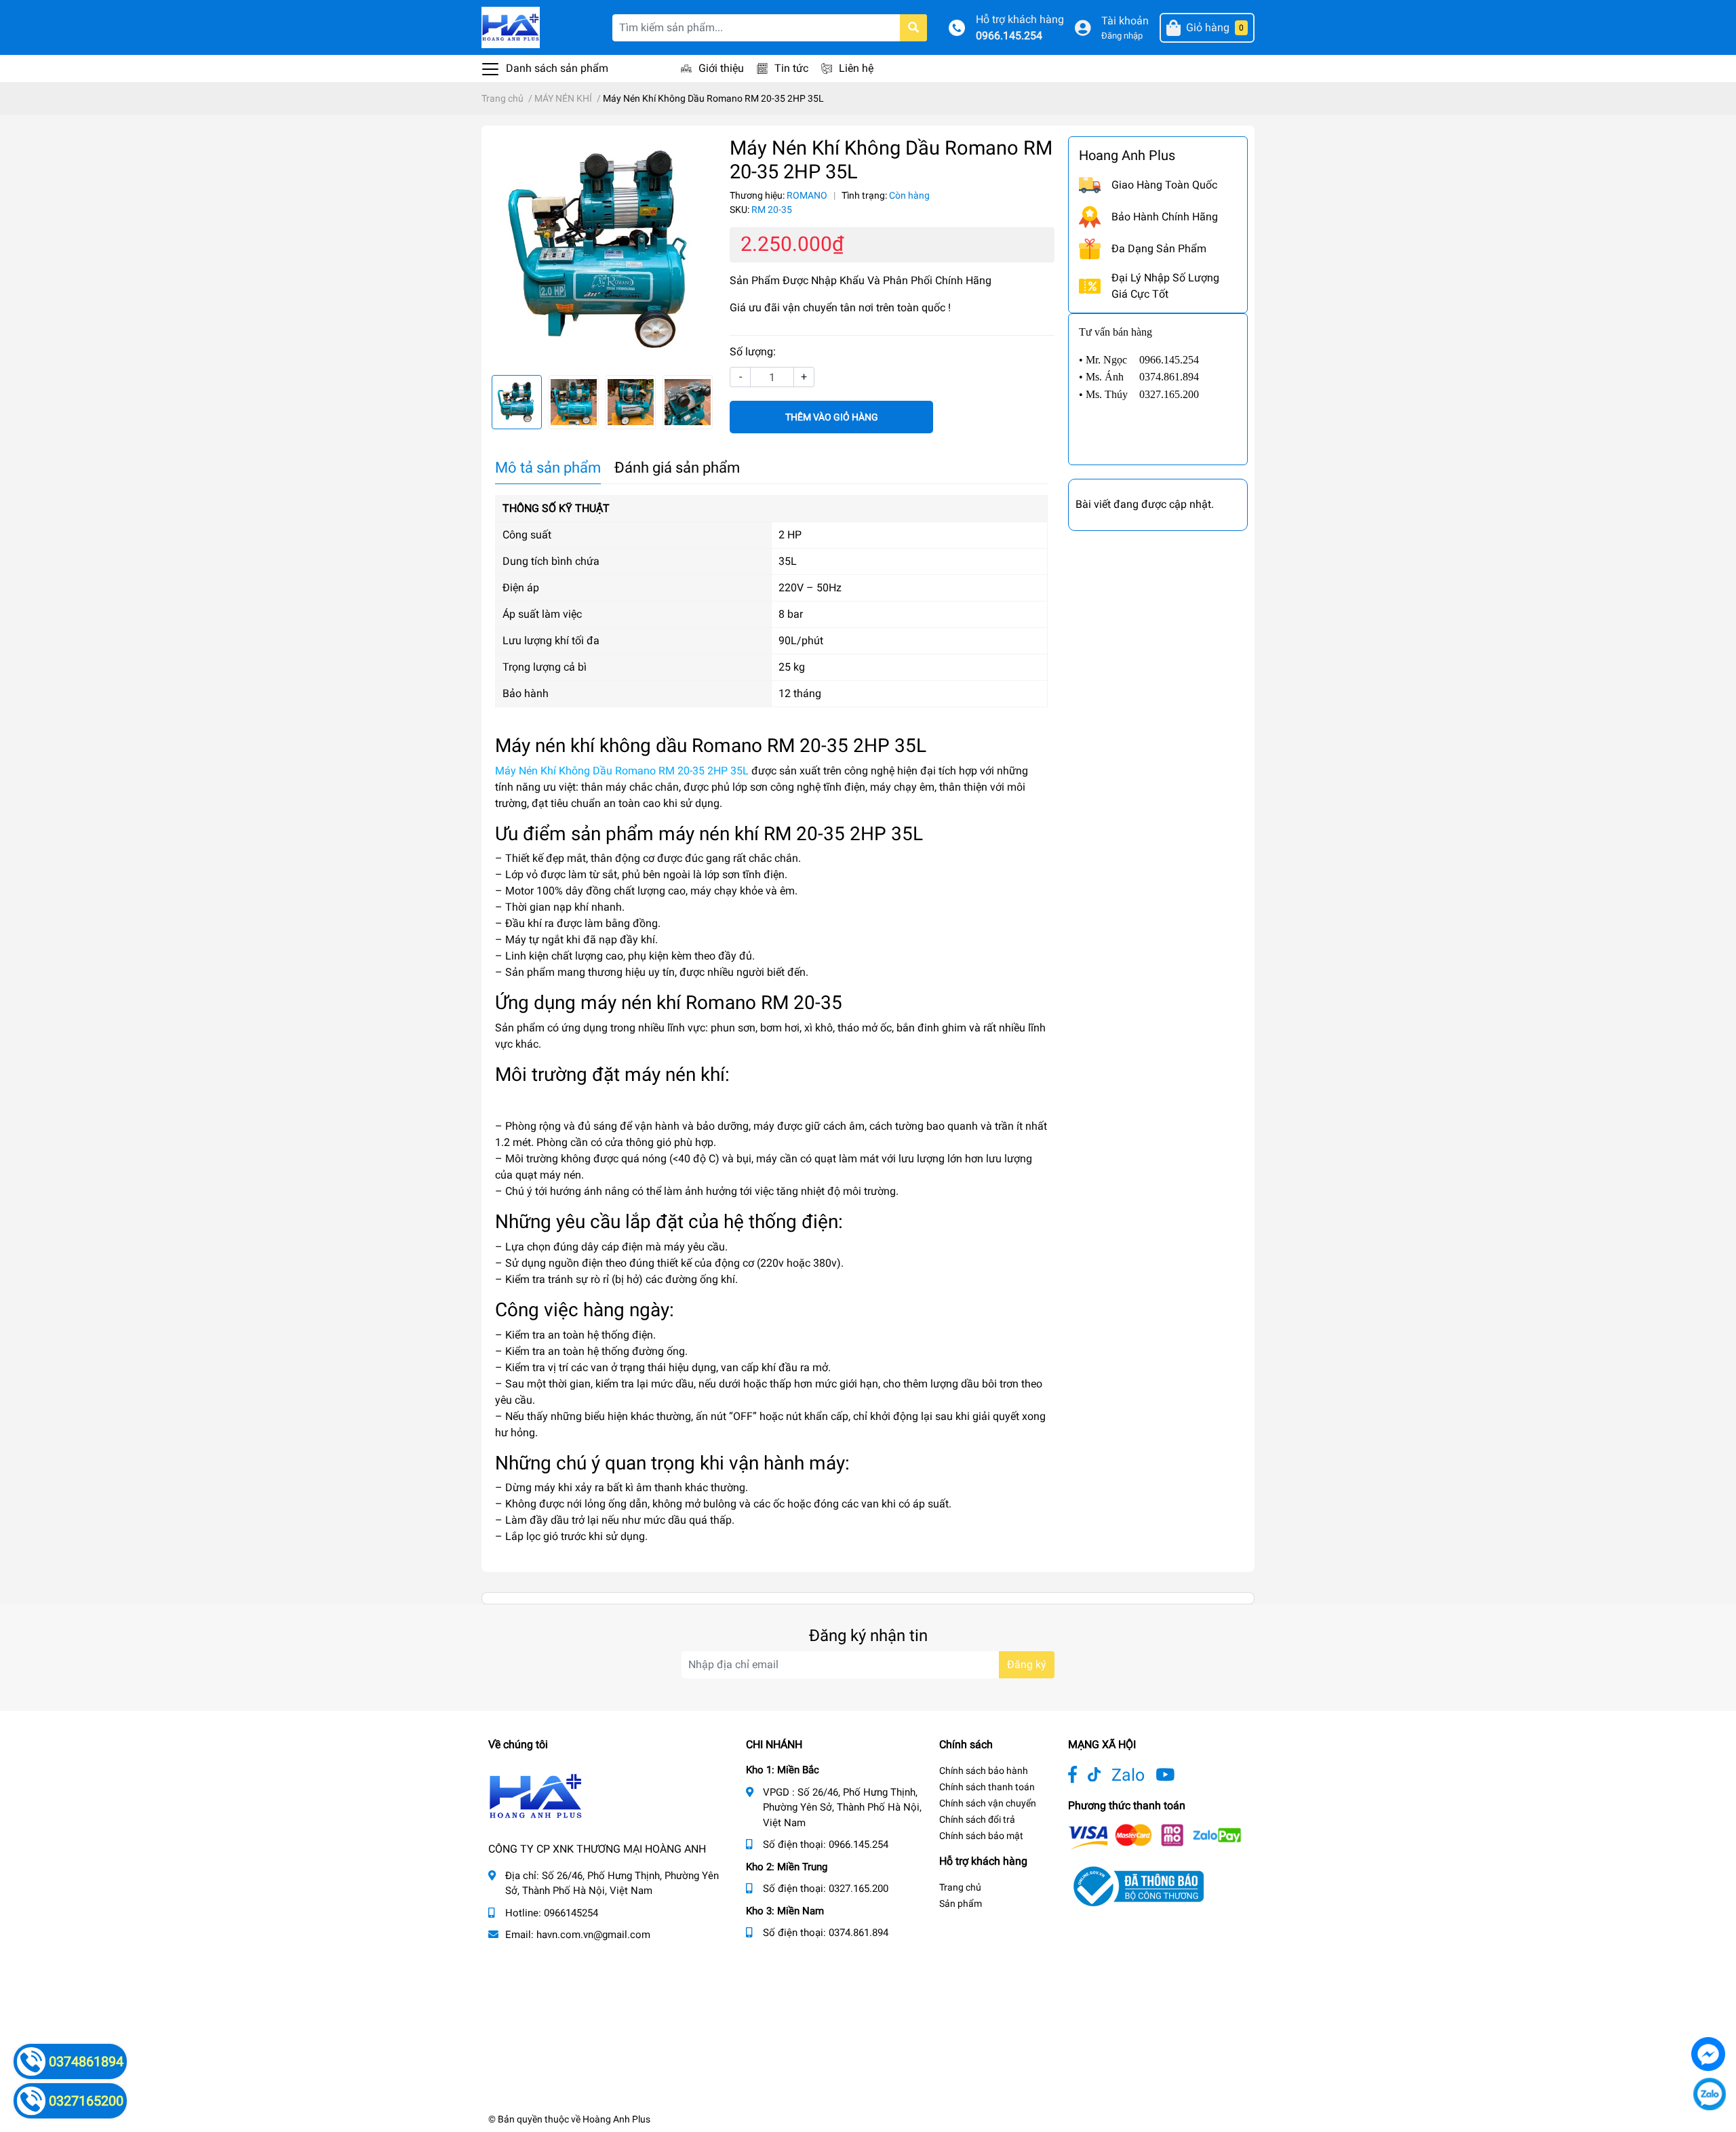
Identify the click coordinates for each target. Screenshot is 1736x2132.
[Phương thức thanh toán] (1155, 1836)
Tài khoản (1125, 21)
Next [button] (701, 402)
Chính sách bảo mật (981, 1836)
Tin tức (791, 68)
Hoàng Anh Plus (616, 2119)
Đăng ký (1027, 1664)
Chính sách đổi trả (977, 1819)
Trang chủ (960, 1887)
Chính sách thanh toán (987, 1787)
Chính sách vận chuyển (988, 1803)
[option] (602, 250)
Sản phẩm (961, 1903)
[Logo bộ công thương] (1136, 1886)
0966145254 (571, 1913)
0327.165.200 (859, 1889)
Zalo (1128, 1775)
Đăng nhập (1122, 36)
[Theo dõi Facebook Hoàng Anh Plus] (1072, 1775)
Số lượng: (753, 352)
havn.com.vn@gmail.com (593, 1935)
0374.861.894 (859, 1933)
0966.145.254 (1009, 36)
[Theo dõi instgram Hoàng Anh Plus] (1165, 1775)
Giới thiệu (721, 68)
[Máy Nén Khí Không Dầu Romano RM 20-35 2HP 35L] (602, 250)
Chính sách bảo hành (984, 1771)
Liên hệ (856, 68)
